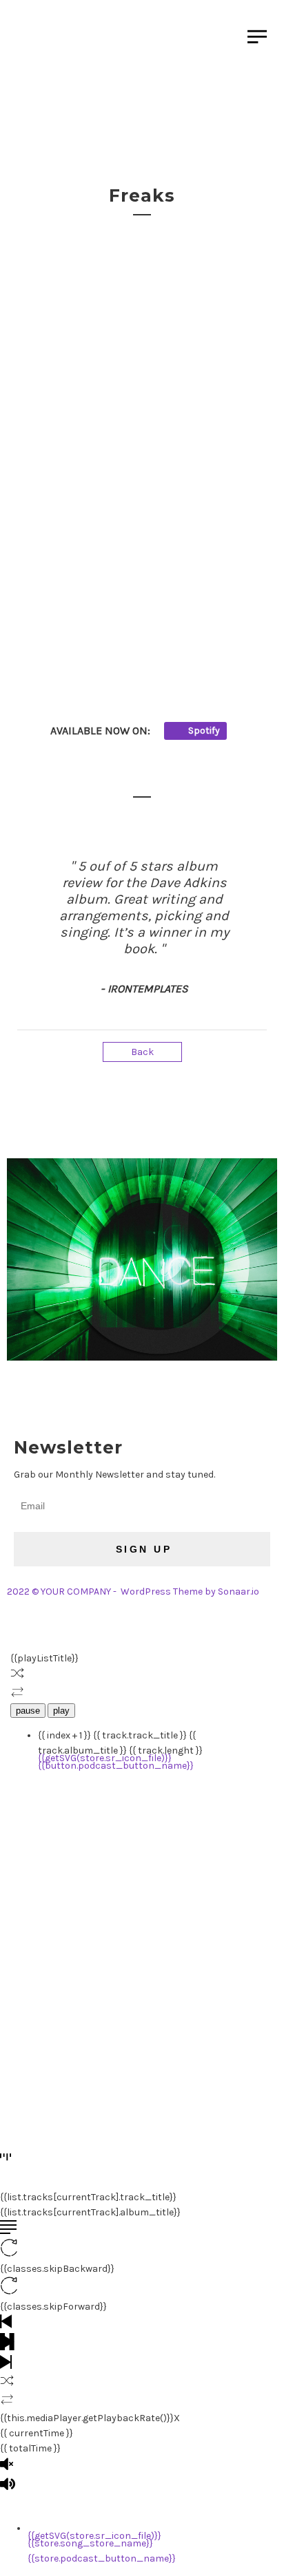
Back (142, 1052)
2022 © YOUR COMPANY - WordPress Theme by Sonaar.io (133, 1592)
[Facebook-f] (97, 1396)
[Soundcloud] (61, 1396)
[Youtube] (170, 1396)
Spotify (203, 731)
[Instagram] (24, 1396)
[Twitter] (134, 1396)
